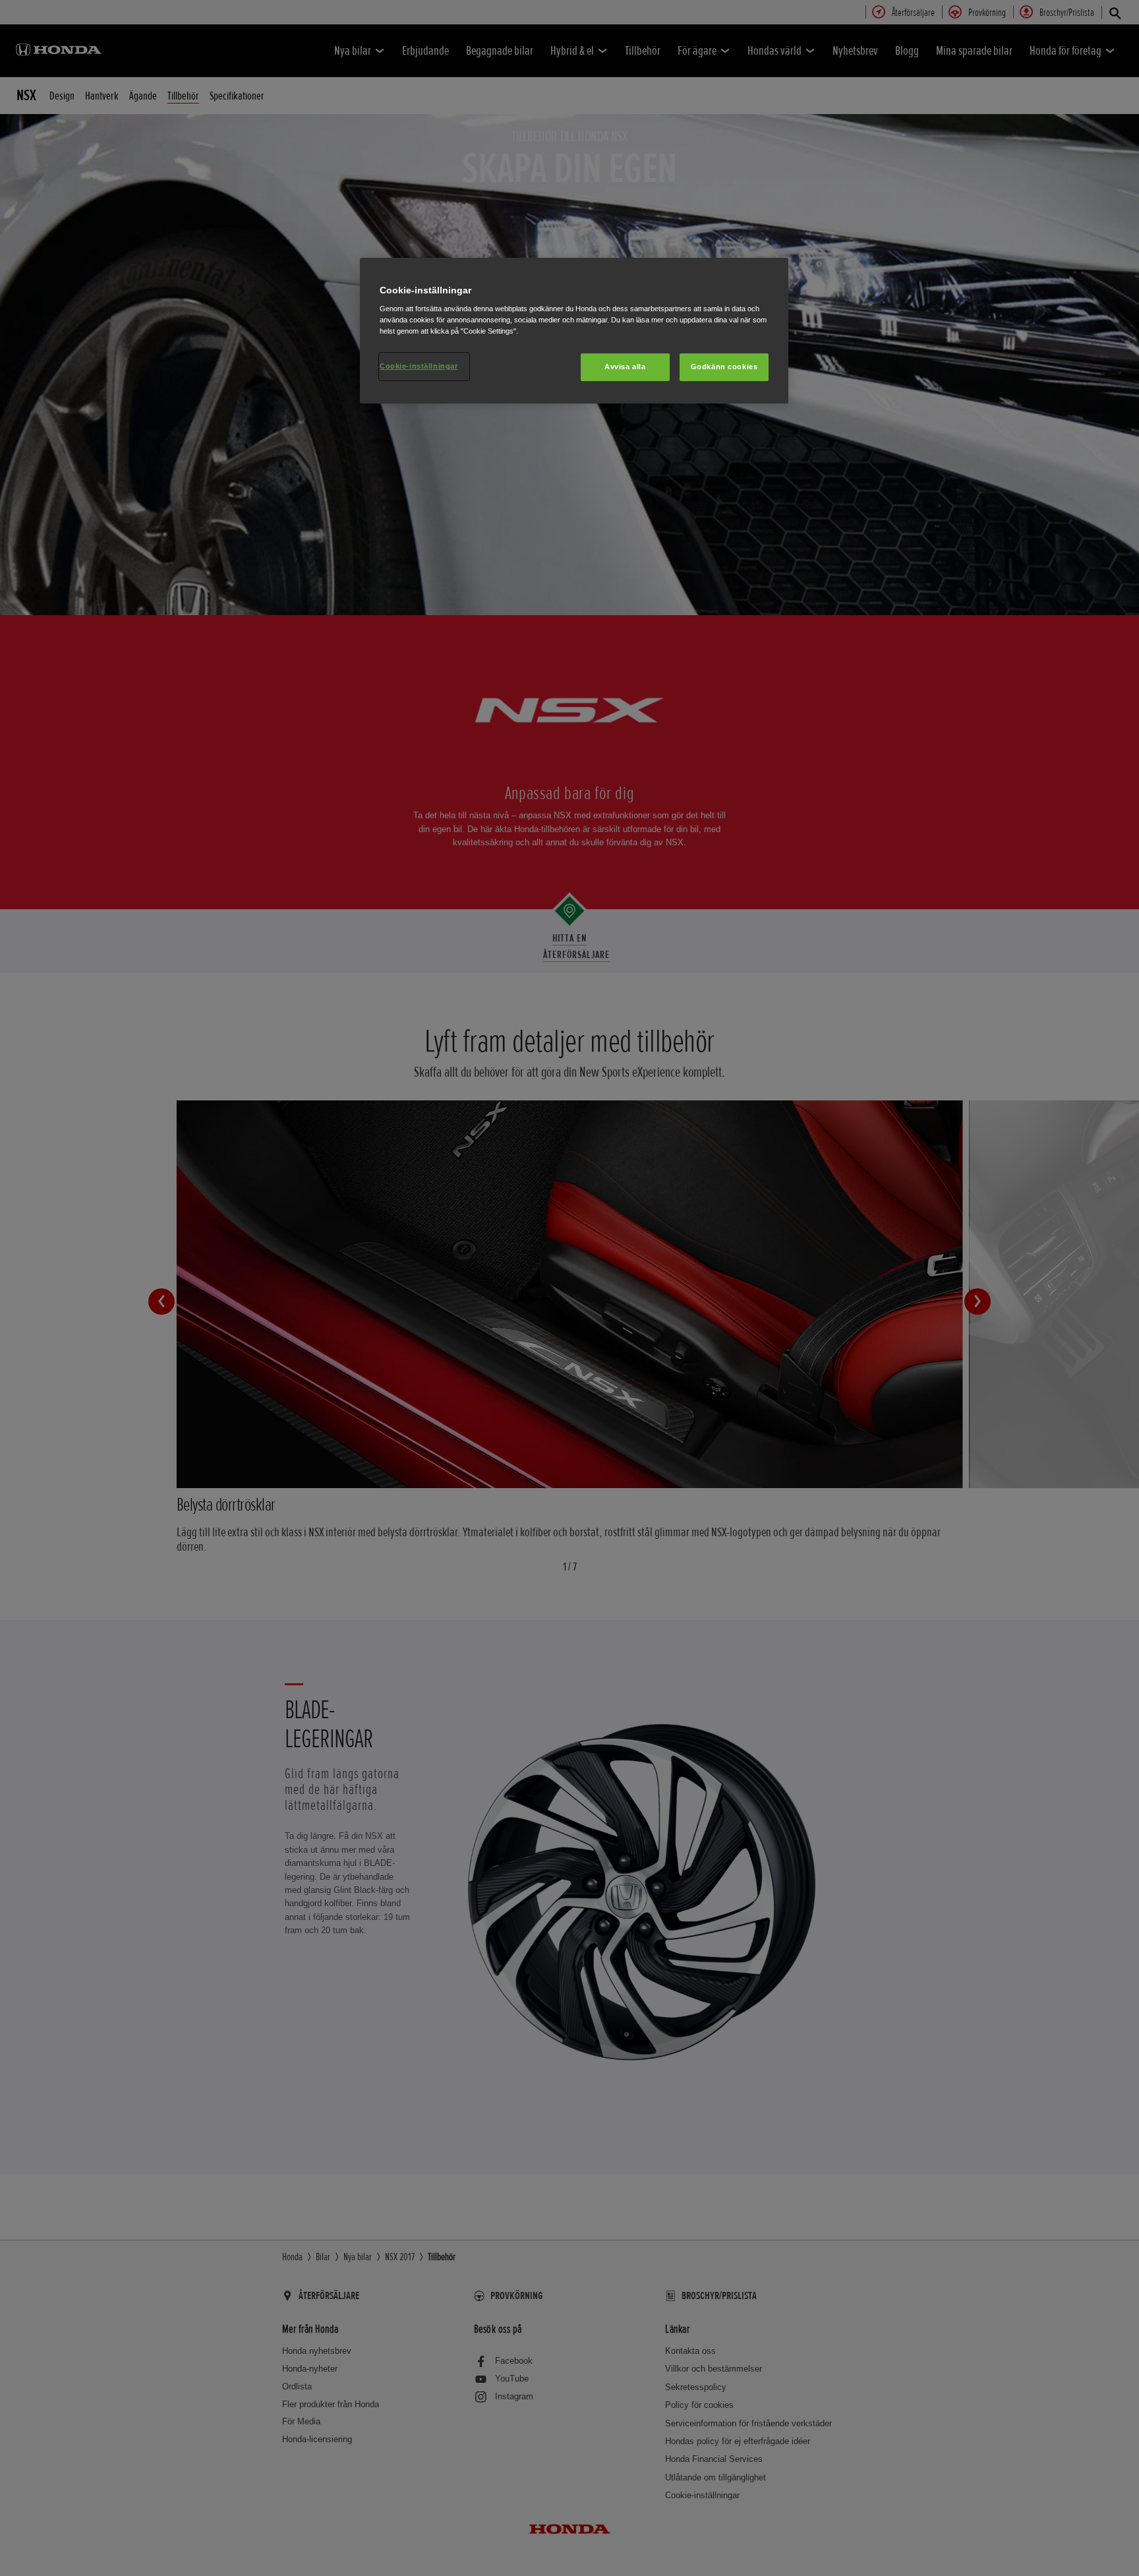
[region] (574, 331)
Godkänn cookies (724, 367)
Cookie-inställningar (419, 366)
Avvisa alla (625, 367)
